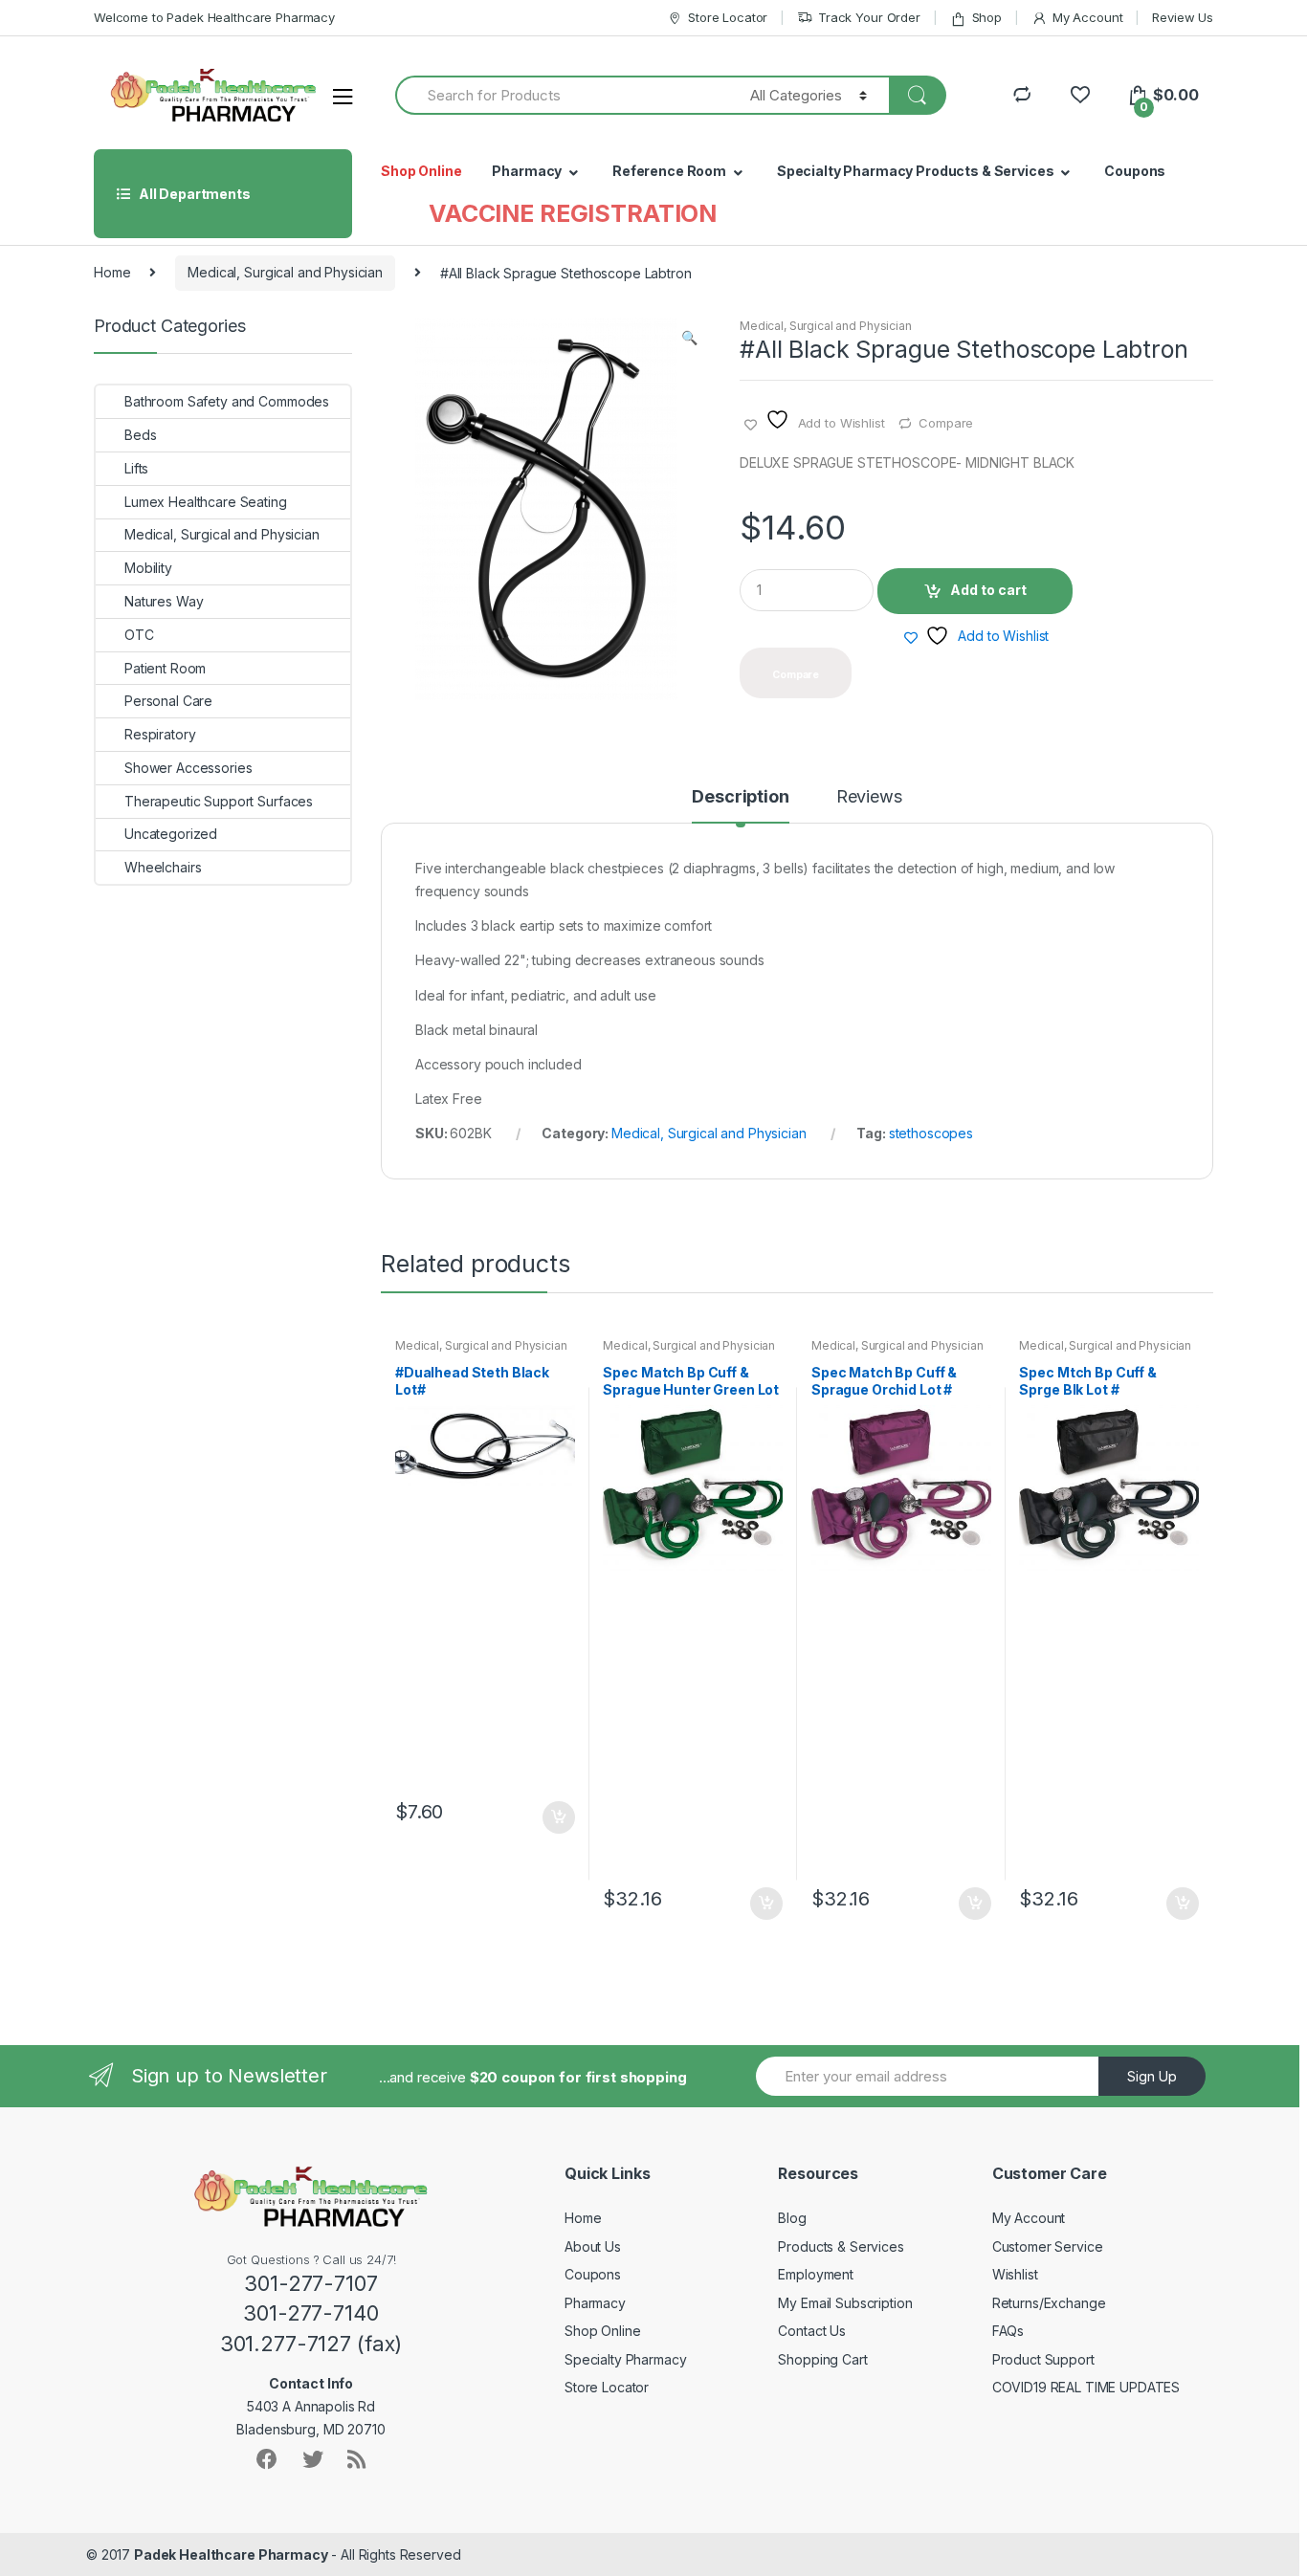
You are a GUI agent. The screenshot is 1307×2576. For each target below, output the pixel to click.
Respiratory (160, 734)
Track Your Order (869, 17)
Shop (987, 17)
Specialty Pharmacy (625, 2359)
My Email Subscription (845, 2303)
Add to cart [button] (558, 1817)
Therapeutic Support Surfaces (219, 801)
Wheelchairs (163, 867)
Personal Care (168, 701)
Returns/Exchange (1049, 2303)
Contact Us (812, 2331)
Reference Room (669, 171)
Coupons (1135, 171)
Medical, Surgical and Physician (285, 272)
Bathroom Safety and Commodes (227, 401)
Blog (792, 2218)
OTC (139, 635)
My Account (1087, 17)
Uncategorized (171, 834)
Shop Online (421, 171)
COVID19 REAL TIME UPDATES (1086, 2387)
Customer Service (1048, 2246)
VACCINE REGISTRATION (573, 213)
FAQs (1008, 2331)
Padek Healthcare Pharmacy (231, 2554)
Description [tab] (740, 797)
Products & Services (841, 2246)
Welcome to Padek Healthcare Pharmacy (214, 17)
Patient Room (165, 668)
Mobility (148, 568)
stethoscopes (931, 1133)
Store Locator (728, 17)
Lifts (136, 468)
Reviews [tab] (869, 797)
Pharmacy (527, 171)
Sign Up (1152, 2076)
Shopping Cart (822, 2359)
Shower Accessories (188, 768)
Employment (816, 2274)
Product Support (1043, 2359)
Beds (140, 435)
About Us (593, 2246)
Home (112, 272)
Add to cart (988, 590)
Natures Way (164, 601)
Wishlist (1015, 2274)
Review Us (1183, 17)
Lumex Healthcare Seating (206, 502)
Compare (946, 423)
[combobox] (562, 95)
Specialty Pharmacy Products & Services (916, 171)
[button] (689, 340)
